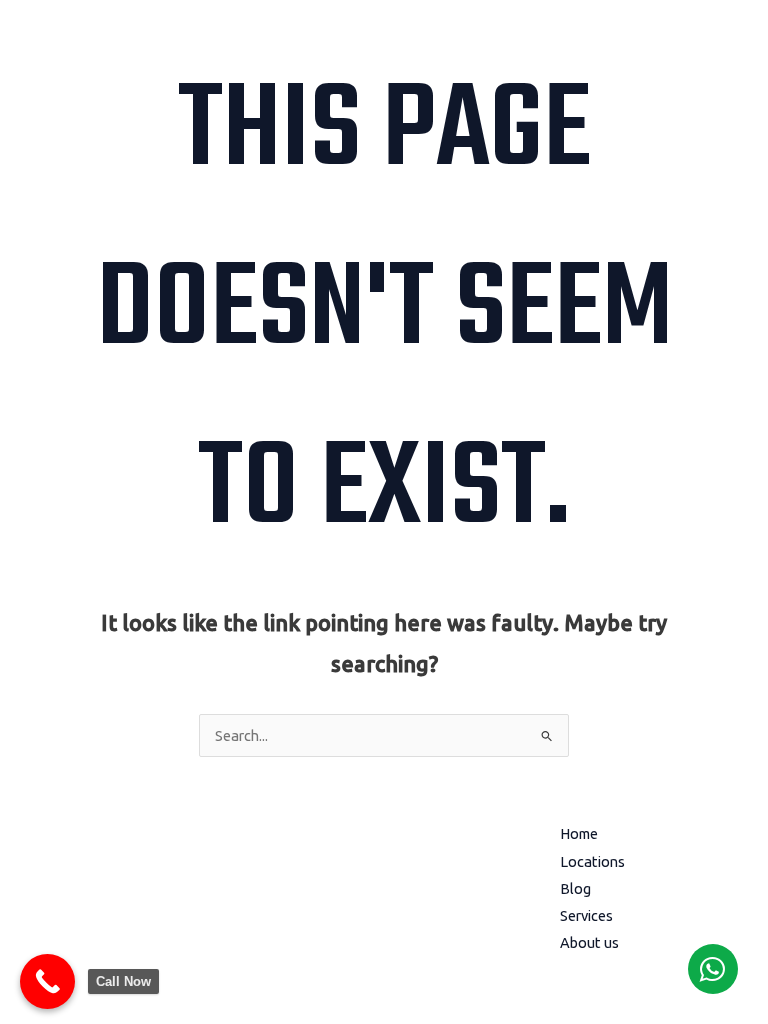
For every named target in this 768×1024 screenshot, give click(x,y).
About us (589, 942)
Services (586, 915)
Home (579, 833)
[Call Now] (47, 981)
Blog (575, 888)
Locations (592, 861)
